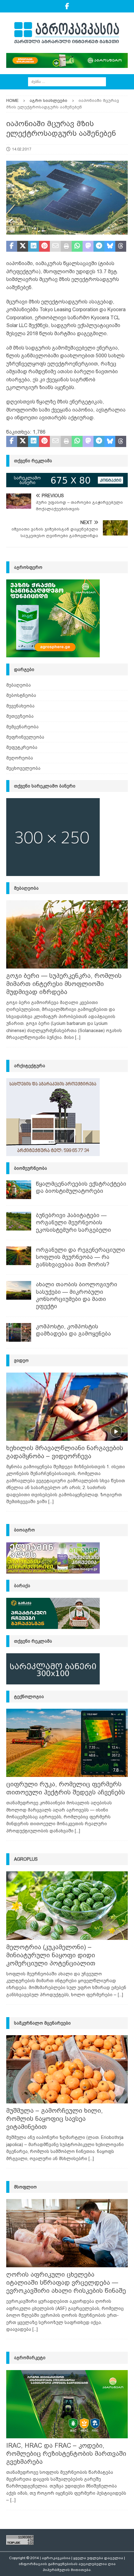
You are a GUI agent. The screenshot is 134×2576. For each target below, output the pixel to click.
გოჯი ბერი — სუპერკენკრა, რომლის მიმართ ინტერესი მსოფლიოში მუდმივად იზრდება (64, 984)
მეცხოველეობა (23, 768)
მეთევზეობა (20, 716)
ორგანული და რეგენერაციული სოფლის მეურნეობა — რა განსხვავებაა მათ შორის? (80, 1257)
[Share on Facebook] (12, 246)
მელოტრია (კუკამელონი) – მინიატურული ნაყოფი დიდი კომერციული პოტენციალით (51, 1955)
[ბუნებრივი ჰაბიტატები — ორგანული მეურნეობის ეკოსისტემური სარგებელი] (19, 1221)
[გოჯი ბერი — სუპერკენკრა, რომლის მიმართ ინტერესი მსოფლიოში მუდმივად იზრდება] (67, 934)
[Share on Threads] (121, 246)
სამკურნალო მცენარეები (42, 2023)
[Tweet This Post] (23, 246)
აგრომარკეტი (30, 2358)
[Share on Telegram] (99, 246)
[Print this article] (66, 246)
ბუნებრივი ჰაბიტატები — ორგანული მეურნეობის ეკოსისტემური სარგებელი (73, 1223)
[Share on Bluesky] (110, 246)
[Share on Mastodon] (88, 246)
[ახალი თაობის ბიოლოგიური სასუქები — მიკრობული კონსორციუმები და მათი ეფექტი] (19, 1290)
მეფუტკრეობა (22, 747)
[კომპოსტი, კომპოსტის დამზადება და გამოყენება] (19, 1332)
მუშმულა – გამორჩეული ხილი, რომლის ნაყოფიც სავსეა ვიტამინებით (55, 2119)
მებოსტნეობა (21, 695)
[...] (78, 1037)
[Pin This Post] (44, 246)
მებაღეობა (19, 685)
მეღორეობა (20, 758)
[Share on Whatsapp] (77, 246)
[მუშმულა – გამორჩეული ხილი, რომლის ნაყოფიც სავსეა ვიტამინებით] (67, 2069)
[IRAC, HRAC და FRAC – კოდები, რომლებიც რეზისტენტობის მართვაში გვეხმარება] (67, 2404)
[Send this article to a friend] (55, 246)
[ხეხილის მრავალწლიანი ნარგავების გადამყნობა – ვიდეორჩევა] (67, 1407)
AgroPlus (26, 1859)
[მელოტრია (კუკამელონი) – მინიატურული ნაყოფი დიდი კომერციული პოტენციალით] (67, 1905)
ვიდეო (21, 1360)
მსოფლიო (25, 2187)
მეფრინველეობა (25, 737)
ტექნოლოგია (29, 1697)
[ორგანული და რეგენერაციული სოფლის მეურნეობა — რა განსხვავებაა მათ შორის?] (19, 1256)
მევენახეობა (20, 706)
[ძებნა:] (67, 81)
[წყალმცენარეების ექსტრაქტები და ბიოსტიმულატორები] (19, 1190)
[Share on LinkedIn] (33, 246)
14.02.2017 (22, 149)
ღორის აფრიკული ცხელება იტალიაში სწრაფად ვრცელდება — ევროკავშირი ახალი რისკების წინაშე (66, 2283)
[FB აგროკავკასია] (67, 6)
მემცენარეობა (22, 727)
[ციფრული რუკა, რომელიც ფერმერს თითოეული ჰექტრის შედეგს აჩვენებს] (67, 1743)
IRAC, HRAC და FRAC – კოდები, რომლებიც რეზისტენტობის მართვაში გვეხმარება (66, 2454)
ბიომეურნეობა (31, 1168)
